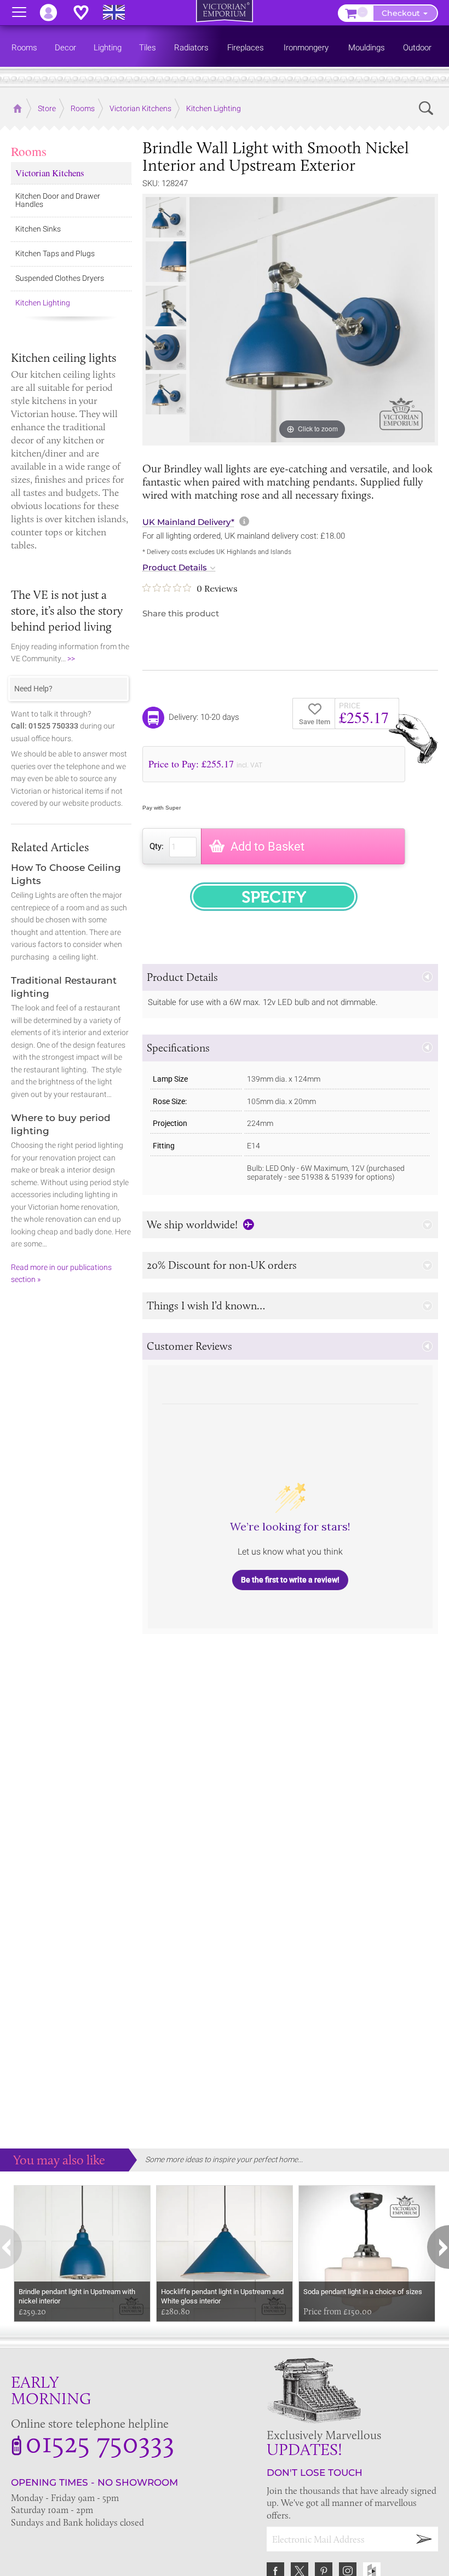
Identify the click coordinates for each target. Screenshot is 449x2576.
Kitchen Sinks (38, 229)
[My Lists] (87, 13)
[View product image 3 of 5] (166, 306)
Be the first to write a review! (290, 1580)
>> (71, 659)
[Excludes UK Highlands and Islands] (119, 13)
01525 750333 (100, 2442)
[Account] (54, 13)
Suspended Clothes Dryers (60, 278)
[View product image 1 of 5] (166, 217)
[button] (290, 977)
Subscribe (424, 2539)
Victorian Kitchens (50, 173)
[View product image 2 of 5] (166, 262)
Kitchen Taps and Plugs (55, 253)
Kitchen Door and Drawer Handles (58, 200)
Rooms (29, 151)
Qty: (157, 846)
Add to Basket (267, 847)
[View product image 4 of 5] (166, 350)
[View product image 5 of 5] (166, 394)
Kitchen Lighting (43, 303)
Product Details (175, 568)
